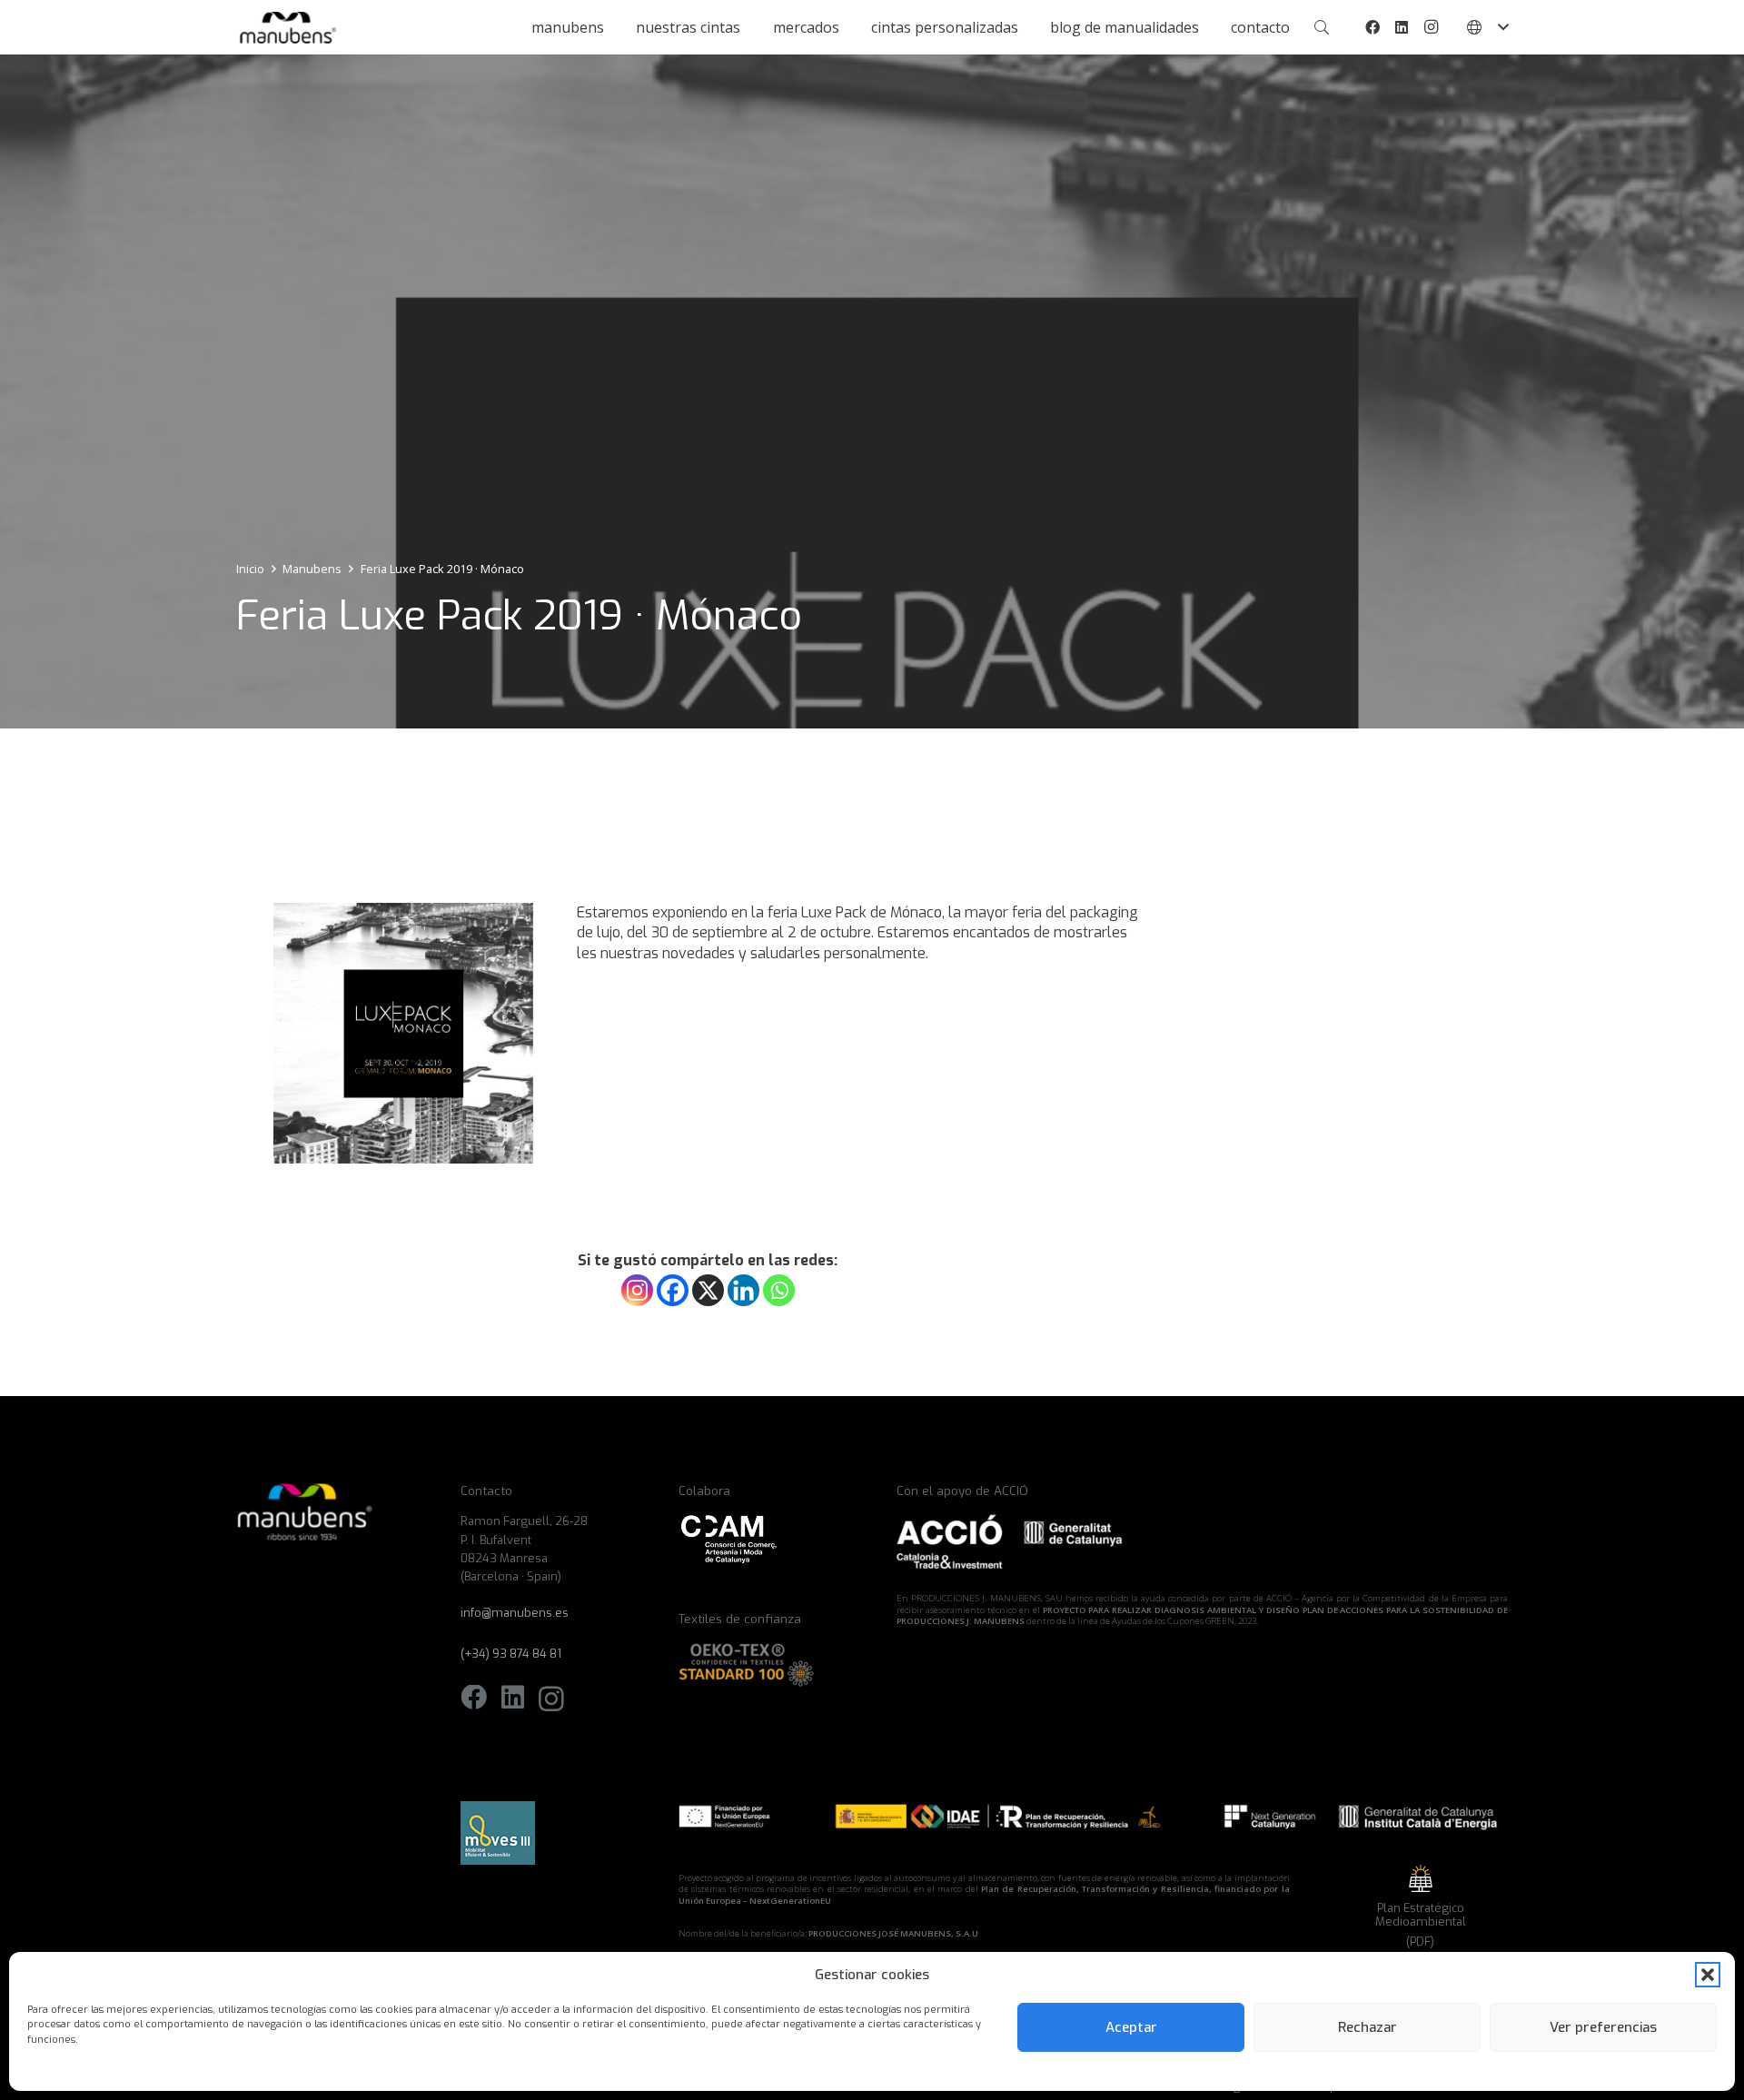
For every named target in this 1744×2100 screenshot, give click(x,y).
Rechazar (1367, 2027)
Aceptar (1131, 2027)
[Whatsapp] (779, 1290)
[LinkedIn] (1402, 27)
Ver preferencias (1603, 2027)
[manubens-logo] (286, 28)
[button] (1708, 1975)
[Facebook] (1372, 27)
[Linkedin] (743, 1290)
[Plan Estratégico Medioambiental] (1421, 1878)
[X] (708, 1290)
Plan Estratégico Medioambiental (1421, 1915)
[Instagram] (1431, 27)
